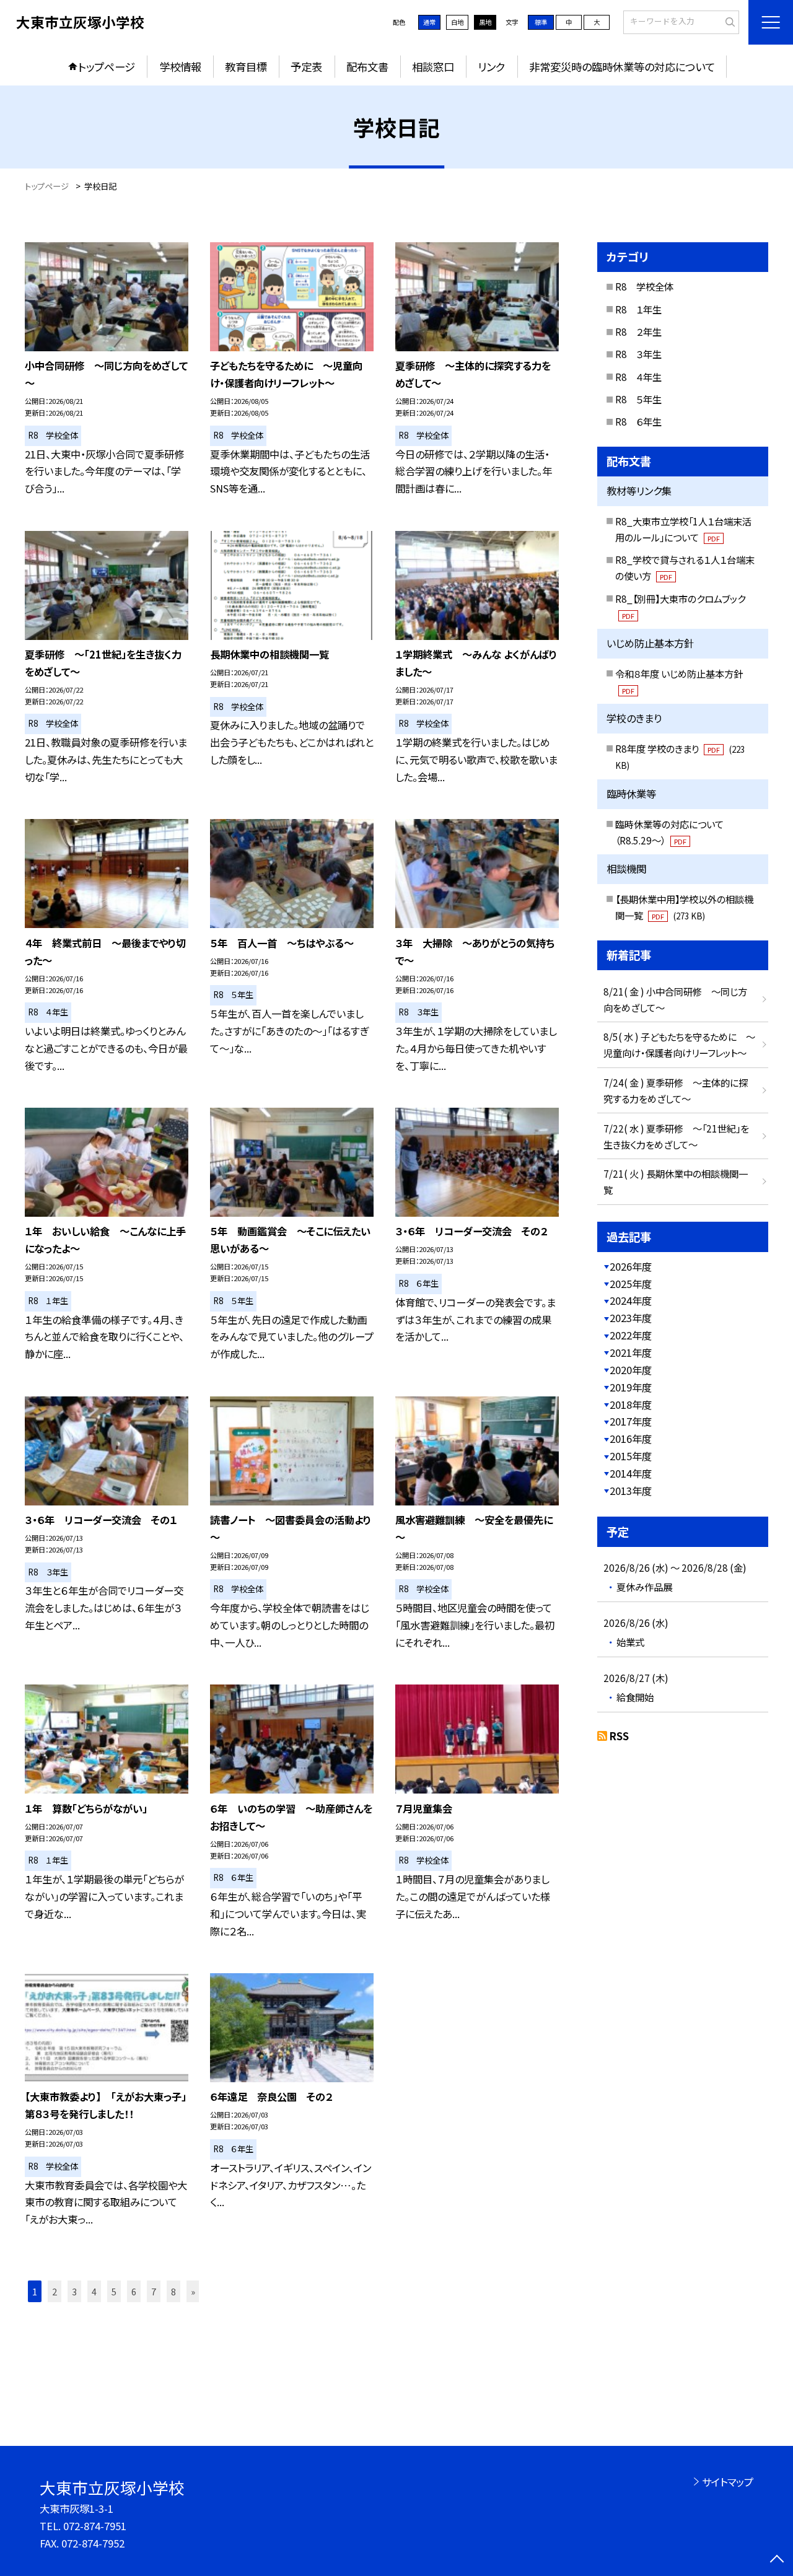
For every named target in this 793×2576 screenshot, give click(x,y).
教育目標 (246, 67)
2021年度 (631, 1352)
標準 (541, 22)
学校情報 (180, 67)
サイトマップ (728, 2482)
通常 (429, 22)
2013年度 (631, 1491)
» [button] (193, 2291)
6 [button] (134, 2291)
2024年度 (631, 1300)
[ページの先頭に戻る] (777, 2560)
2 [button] (55, 2291)
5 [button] (114, 2291)
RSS (619, 1736)
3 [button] (74, 2291)
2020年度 (631, 1370)
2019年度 (631, 1387)
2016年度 (631, 1439)
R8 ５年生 (638, 399)
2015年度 (631, 1456)
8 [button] (173, 2291)
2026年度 (631, 1266)
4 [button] (94, 2291)
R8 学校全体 (644, 286)
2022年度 (631, 1335)
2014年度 (631, 1473)
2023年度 (631, 1318)
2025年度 (631, 1284)
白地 (457, 22)
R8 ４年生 (638, 377)
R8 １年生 (638, 309)
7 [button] (154, 2291)
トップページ (107, 67)
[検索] (728, 22)
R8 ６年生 (638, 421)
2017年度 (631, 1421)
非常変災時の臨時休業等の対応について (622, 67)
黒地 (485, 22)
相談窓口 (433, 67)
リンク (491, 67)
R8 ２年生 (638, 331)
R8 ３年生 (638, 354)
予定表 (306, 67)
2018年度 (631, 1404)
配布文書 (367, 67)
